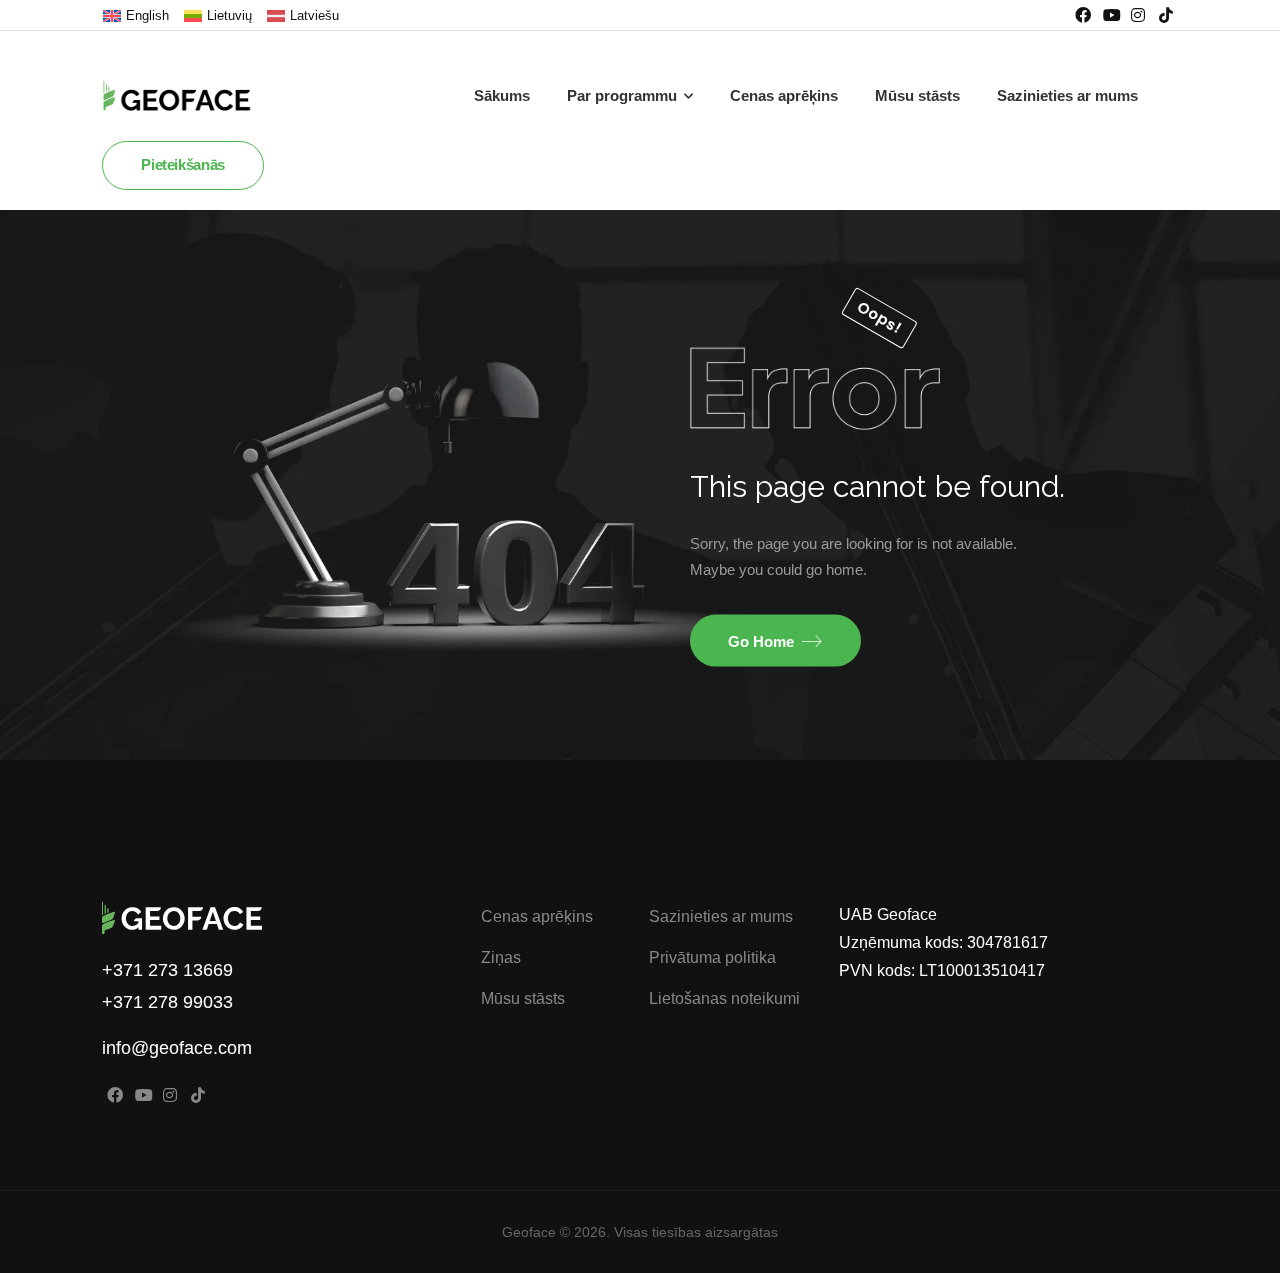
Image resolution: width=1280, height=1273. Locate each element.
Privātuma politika (712, 957)
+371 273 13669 (167, 970)
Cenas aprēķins (784, 95)
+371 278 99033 (167, 1002)
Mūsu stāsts (917, 95)
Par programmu (622, 95)
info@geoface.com (177, 1048)
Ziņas (501, 957)
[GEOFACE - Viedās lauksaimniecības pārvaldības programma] (192, 96)
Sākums (502, 95)
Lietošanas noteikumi (724, 998)
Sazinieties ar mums (1067, 95)
